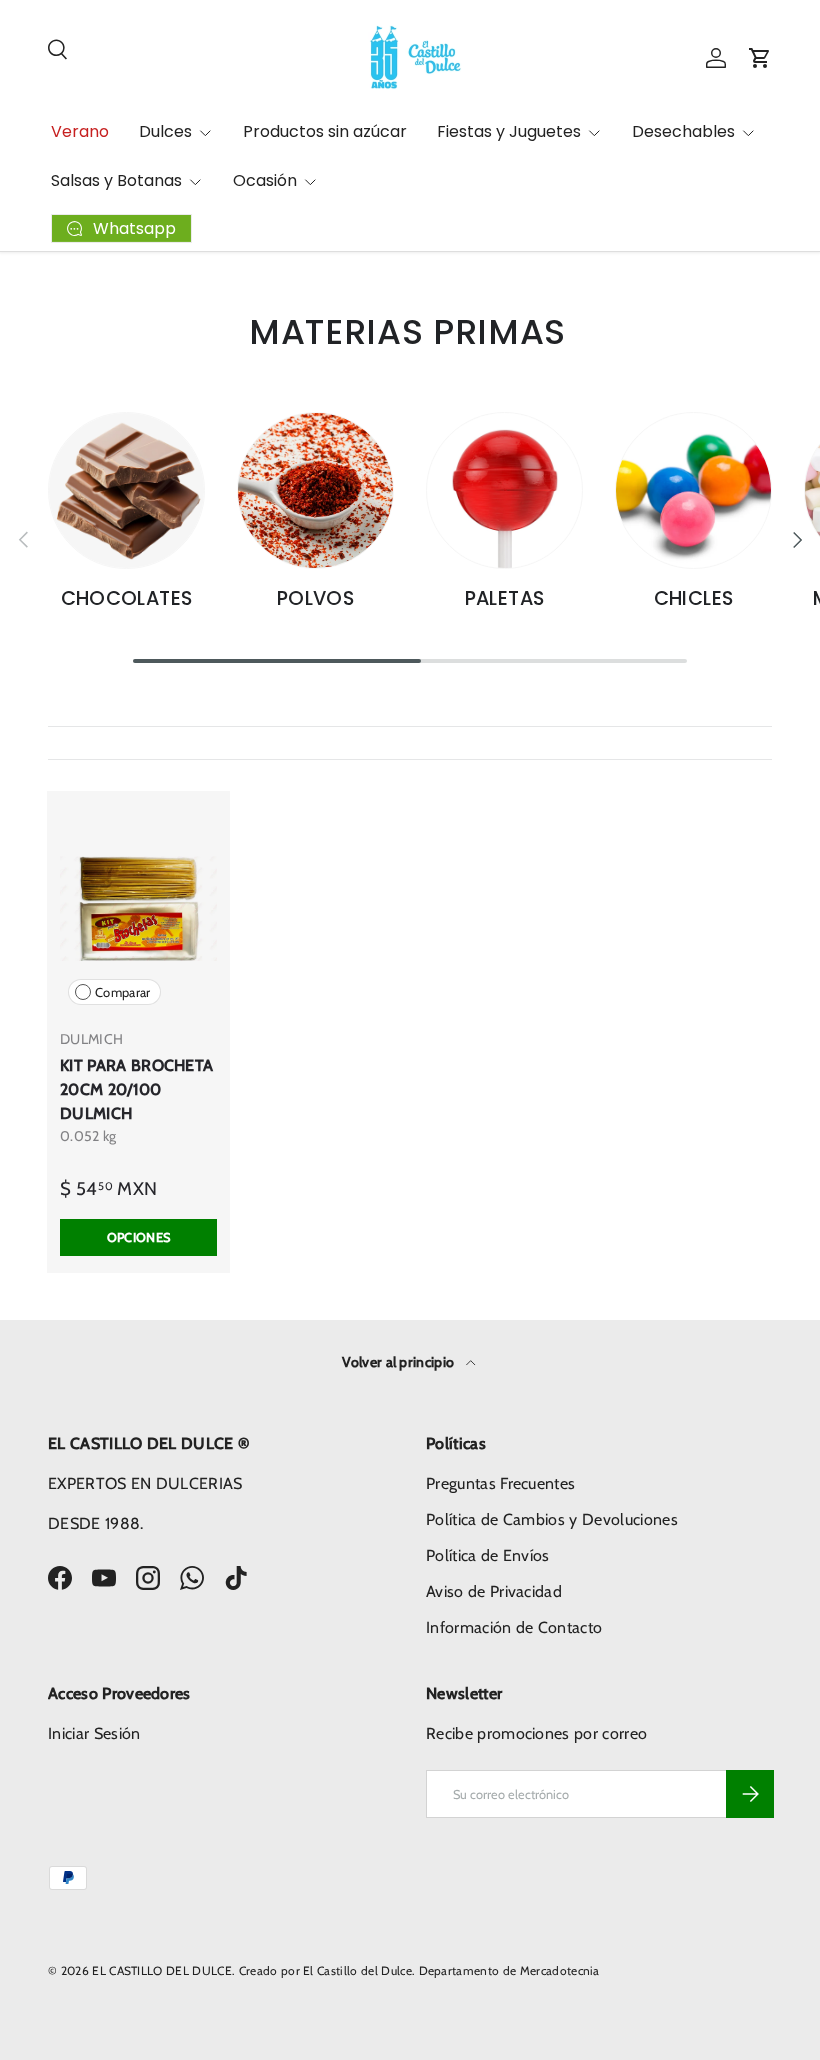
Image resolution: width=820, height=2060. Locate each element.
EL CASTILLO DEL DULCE (162, 1970)
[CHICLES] (693, 490)
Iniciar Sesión (94, 1733)
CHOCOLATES (127, 598)
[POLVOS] (315, 490)
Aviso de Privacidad (494, 1591)
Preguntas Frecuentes (500, 1483)
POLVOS (315, 598)
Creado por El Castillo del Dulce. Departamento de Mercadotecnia (419, 1970)
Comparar (123, 992)
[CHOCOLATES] (126, 490)
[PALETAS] (504, 490)
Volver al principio (399, 1362)
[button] (760, 58)
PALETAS (505, 598)
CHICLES (694, 598)
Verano (80, 131)
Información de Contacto (514, 1627)
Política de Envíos (488, 1555)
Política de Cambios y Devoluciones (552, 1519)
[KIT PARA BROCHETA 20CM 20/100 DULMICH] (138, 908)
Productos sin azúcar (325, 131)
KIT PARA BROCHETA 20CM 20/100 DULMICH (136, 1089)
